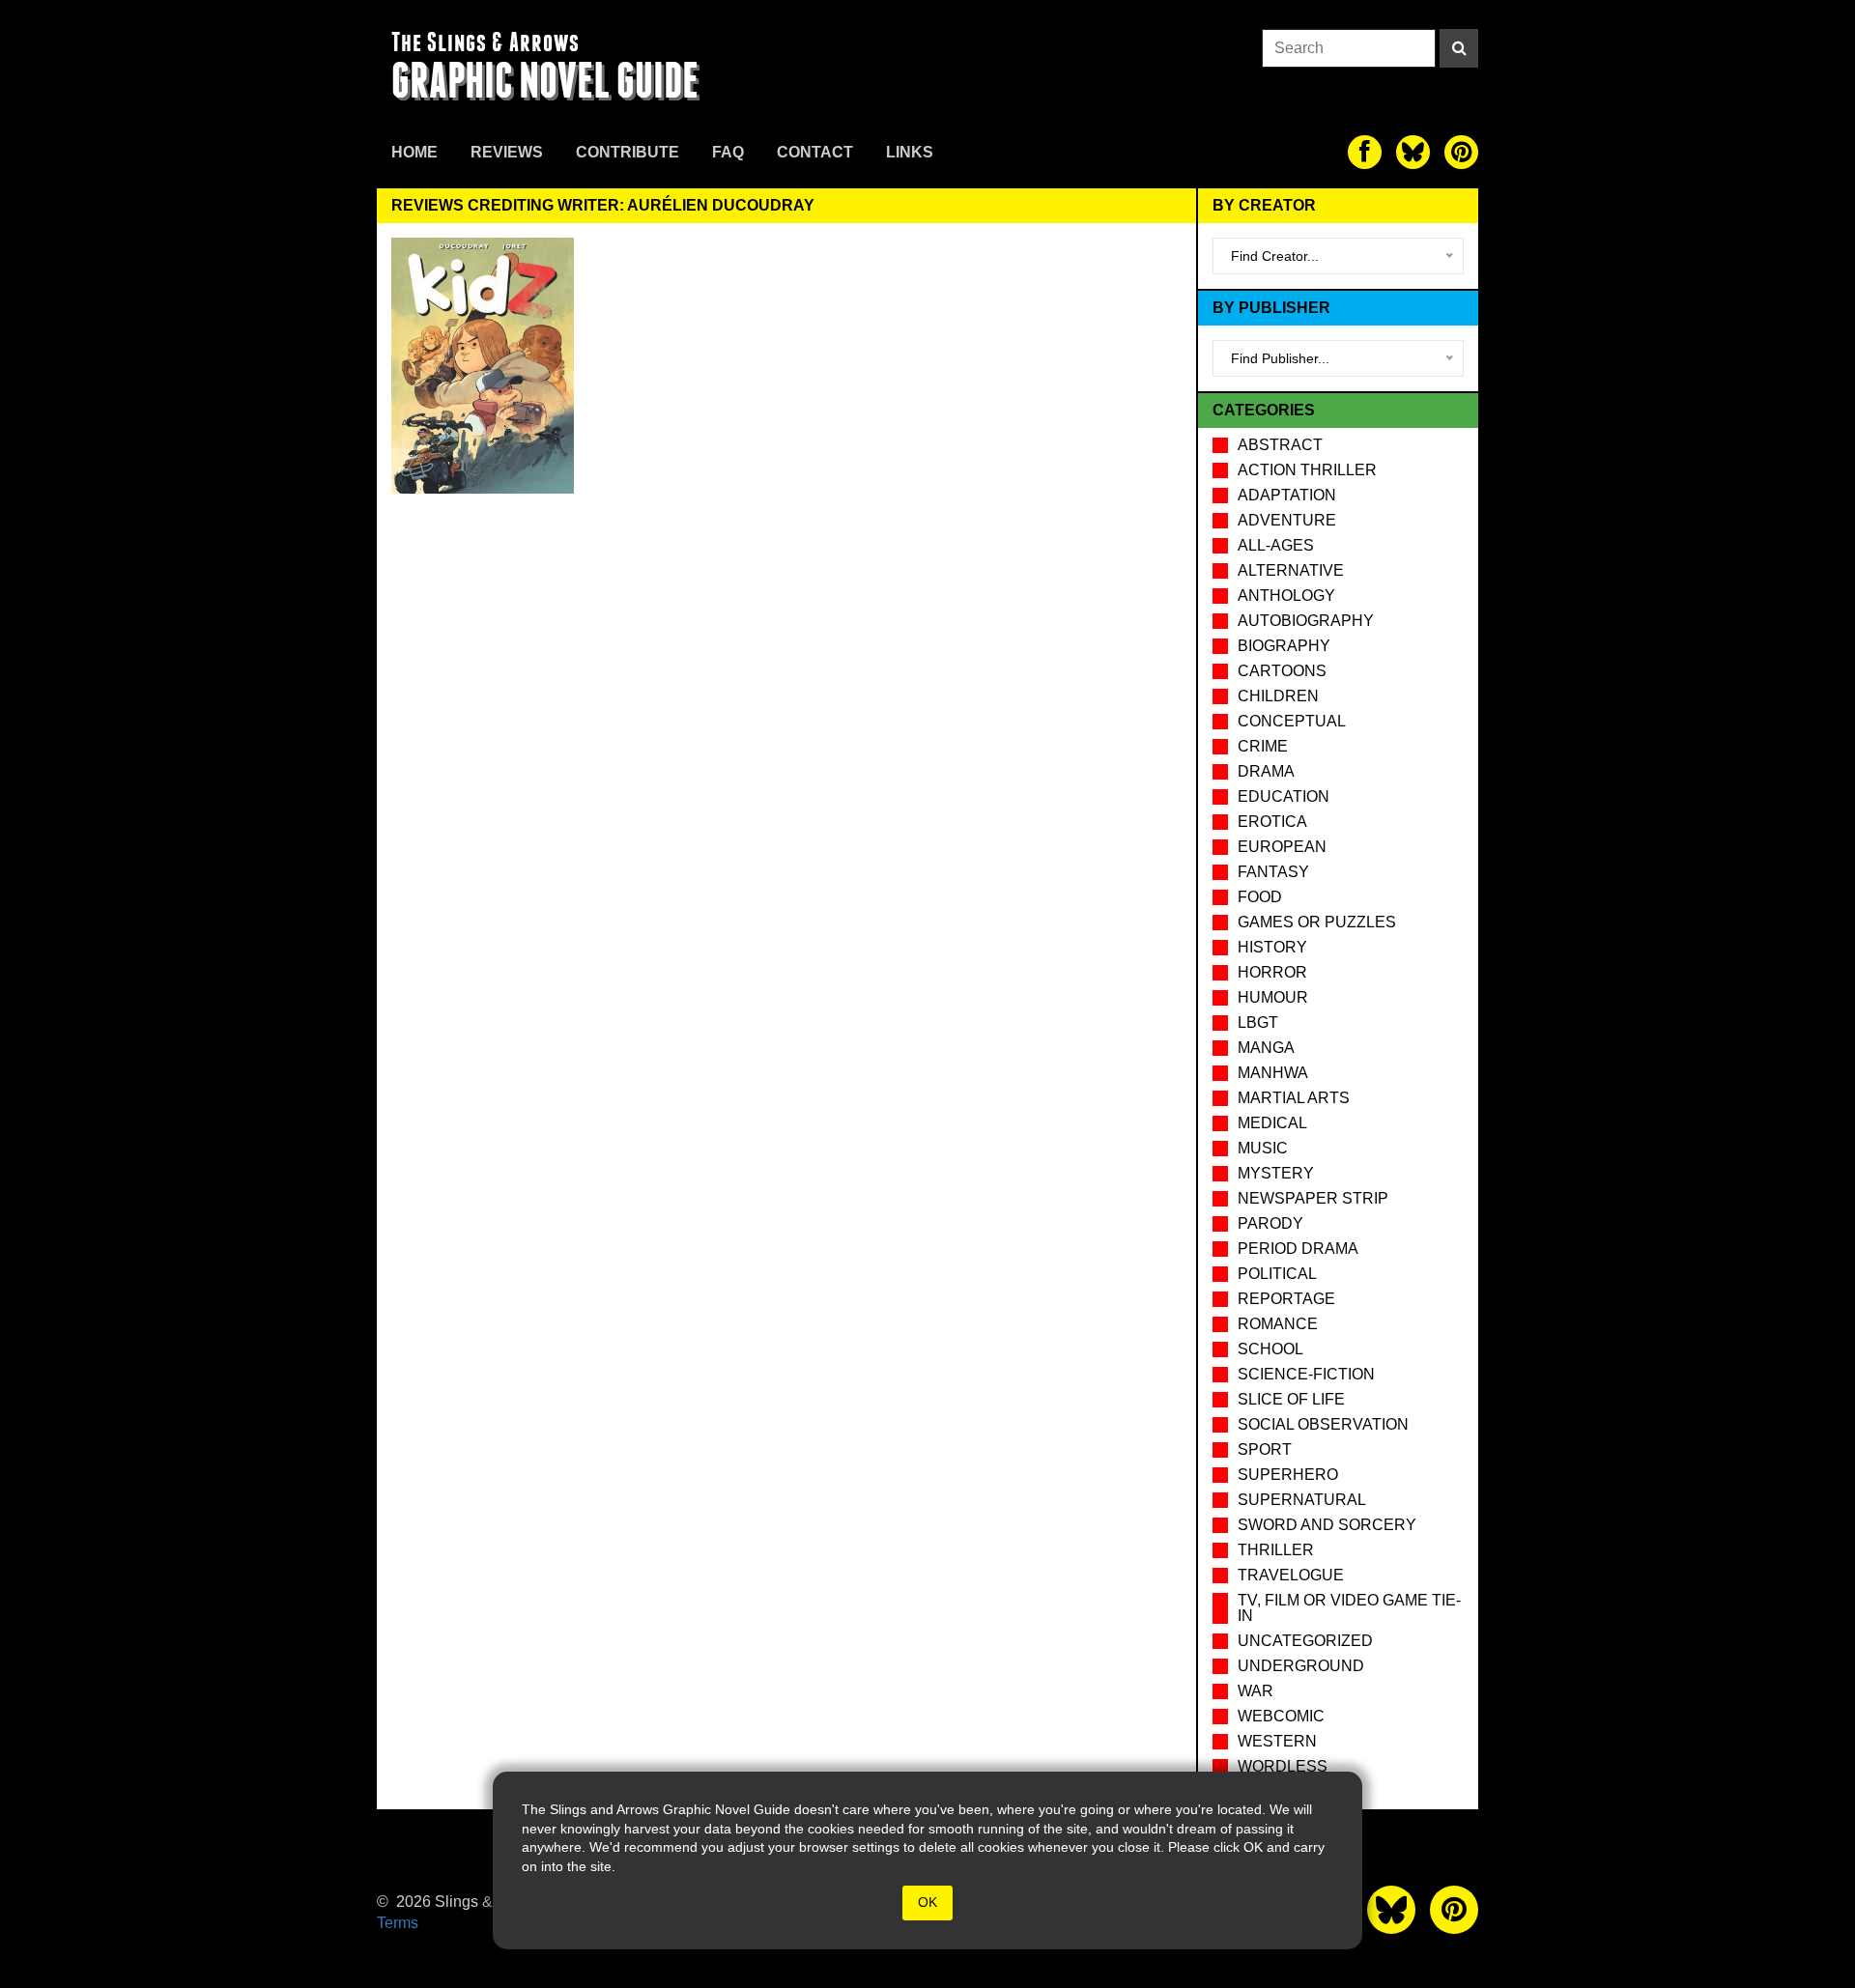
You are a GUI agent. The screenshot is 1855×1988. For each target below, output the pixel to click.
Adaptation (1287, 495)
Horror (1272, 972)
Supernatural (1302, 1500)
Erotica (1272, 822)
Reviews (507, 152)
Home (414, 152)
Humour (1273, 997)
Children (1278, 696)
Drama (1266, 771)
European (1282, 847)
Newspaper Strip (1313, 1198)
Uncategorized (1305, 1641)
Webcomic (1281, 1716)
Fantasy (1273, 872)
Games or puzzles (1317, 922)
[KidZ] (483, 366)
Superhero (1288, 1475)
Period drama (1298, 1249)
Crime (1263, 746)
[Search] (1459, 48)
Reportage (1286, 1299)
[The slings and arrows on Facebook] (1365, 152)
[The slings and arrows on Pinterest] (1461, 152)
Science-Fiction (1306, 1374)
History (1272, 947)
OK (927, 1902)
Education (1284, 796)
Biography (1284, 646)
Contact (815, 152)
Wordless (1283, 1766)
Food (1260, 897)
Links (910, 152)
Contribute (628, 152)
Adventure (1287, 520)
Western (1277, 1741)
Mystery (1276, 1173)
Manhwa (1273, 1073)
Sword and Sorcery (1327, 1525)
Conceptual (1292, 721)
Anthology (1286, 596)
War (1256, 1691)
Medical (1272, 1123)
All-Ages (1276, 545)
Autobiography (1306, 621)
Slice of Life (1291, 1399)
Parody (1270, 1223)
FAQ (728, 152)
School (1270, 1349)
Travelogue (1291, 1575)
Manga (1266, 1048)
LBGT (1258, 1022)
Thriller (1276, 1550)
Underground (1301, 1666)
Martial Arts (1294, 1098)
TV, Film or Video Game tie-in (1349, 1608)
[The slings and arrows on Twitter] (1413, 152)
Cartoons (1282, 671)
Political (1277, 1274)
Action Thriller (1307, 470)
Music (1263, 1148)
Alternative (1291, 570)
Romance (1278, 1324)
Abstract (1280, 445)
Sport (1265, 1449)
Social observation (1323, 1424)
